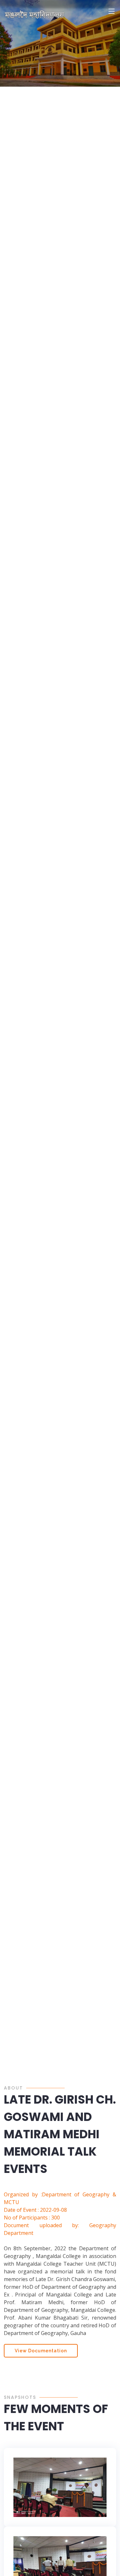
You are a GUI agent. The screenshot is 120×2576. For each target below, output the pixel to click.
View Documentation (41, 2351)
